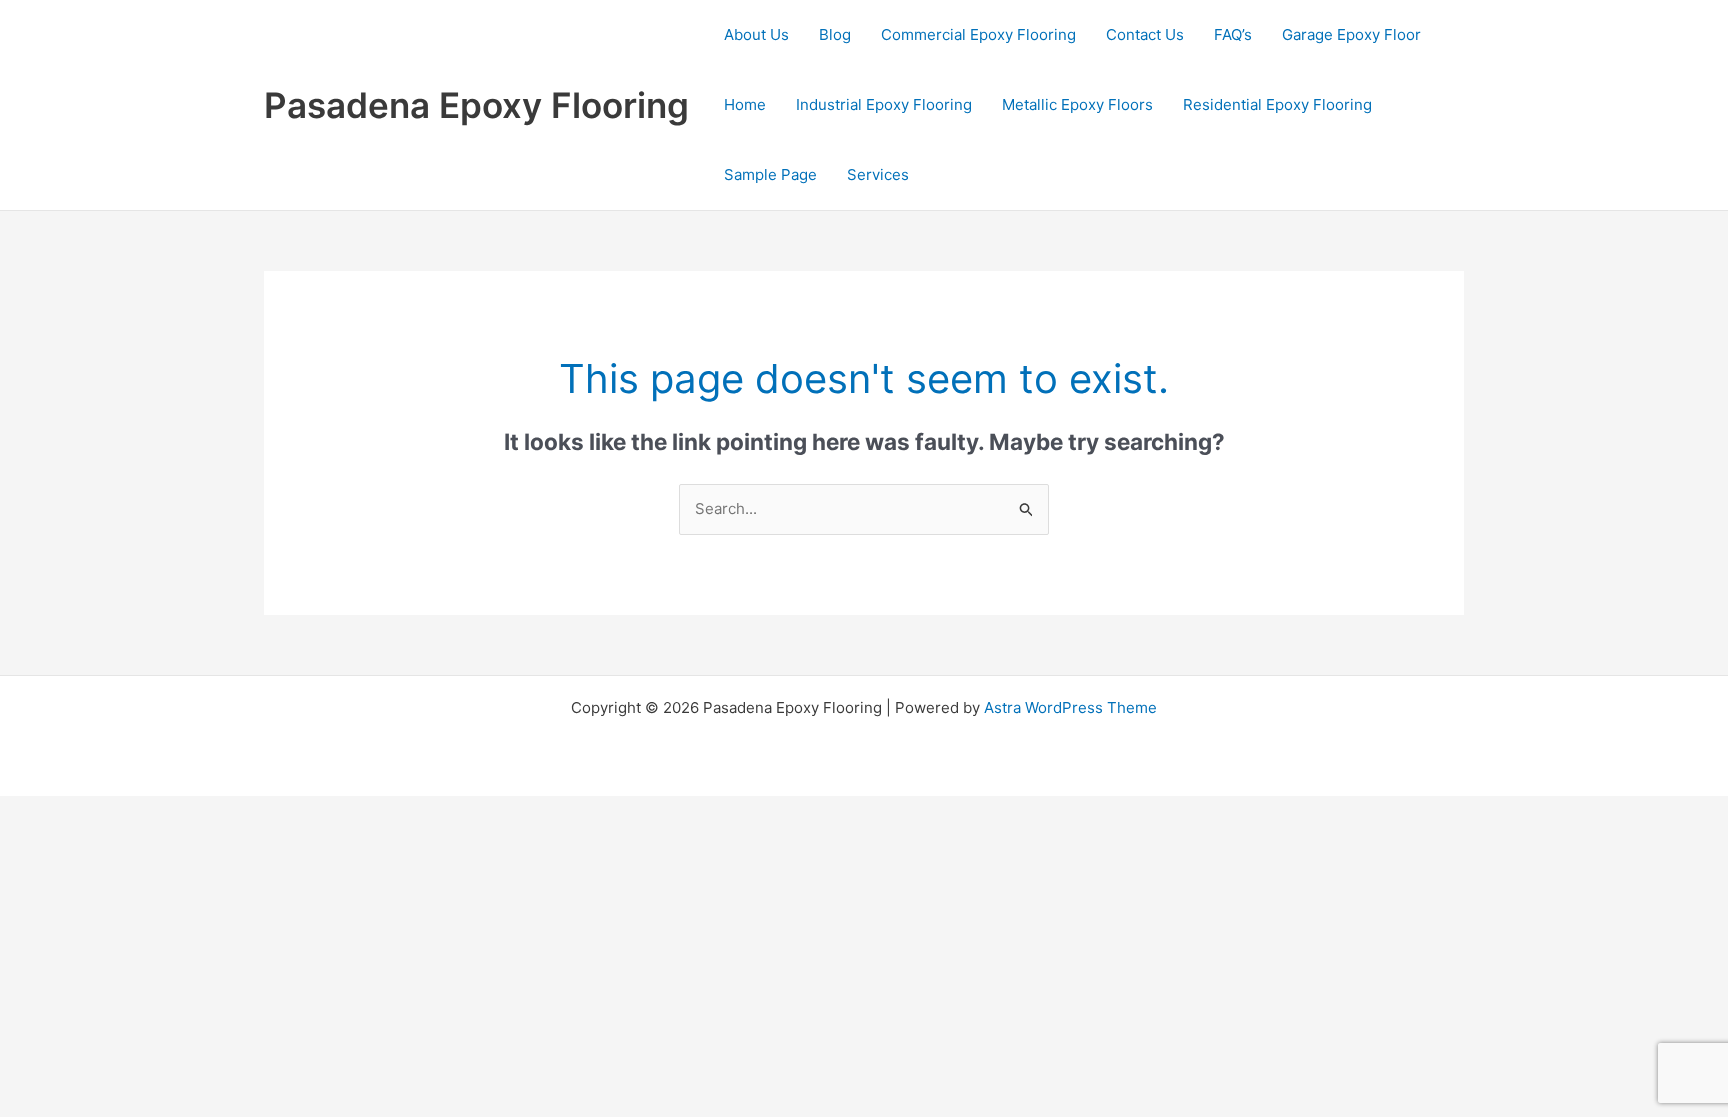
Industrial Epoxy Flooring (884, 104)
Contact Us (1145, 34)
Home (745, 104)
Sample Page (770, 174)
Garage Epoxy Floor (1351, 34)
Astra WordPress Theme (1070, 707)
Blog (835, 34)
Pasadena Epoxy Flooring (476, 105)
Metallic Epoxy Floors (1077, 104)
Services (878, 174)
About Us (756, 34)
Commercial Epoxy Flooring (978, 34)
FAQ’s (1233, 34)
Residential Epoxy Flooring (1277, 104)
